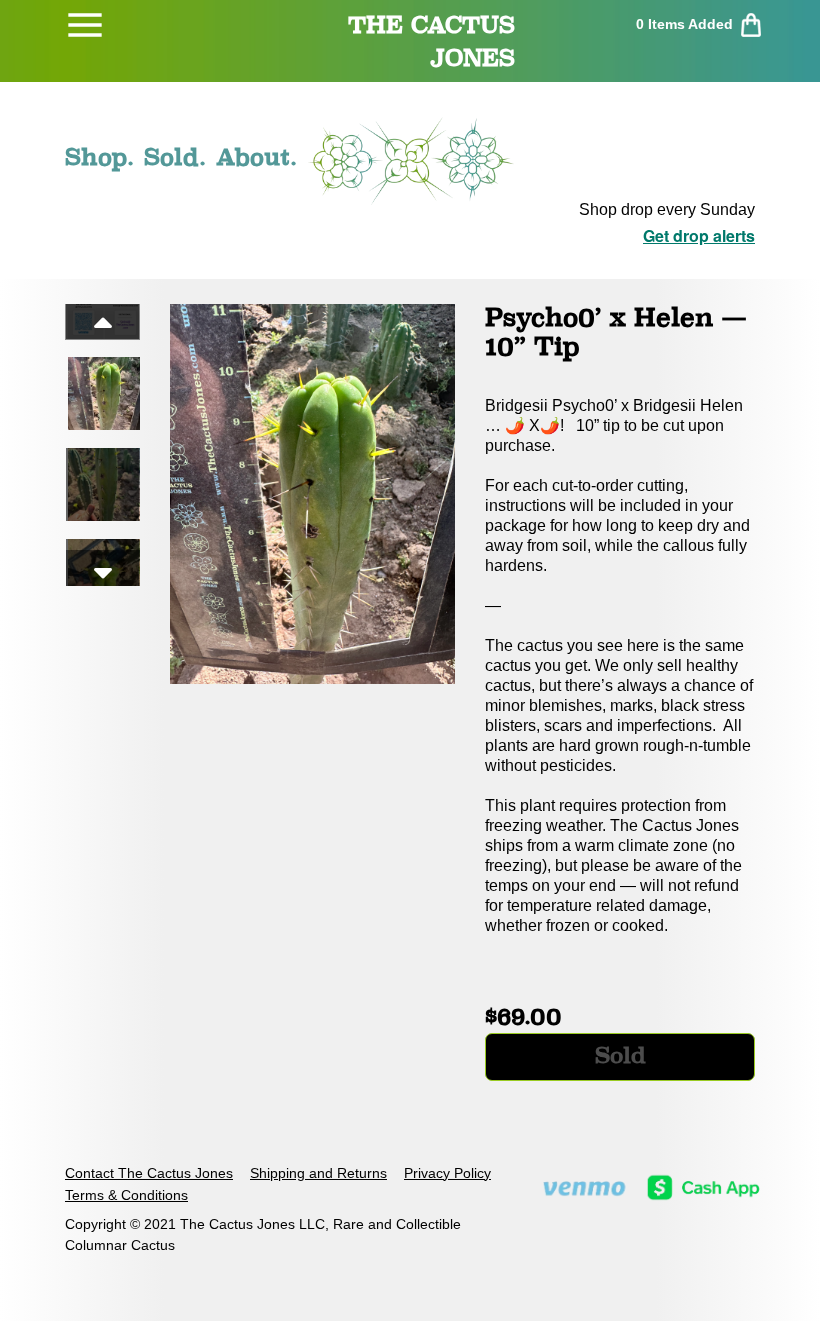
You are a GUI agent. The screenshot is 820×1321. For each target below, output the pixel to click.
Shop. (99, 157)
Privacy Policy (447, 1173)
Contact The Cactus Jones (149, 1173)
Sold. (175, 157)
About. (256, 157)
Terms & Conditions (126, 1195)
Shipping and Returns (318, 1173)
